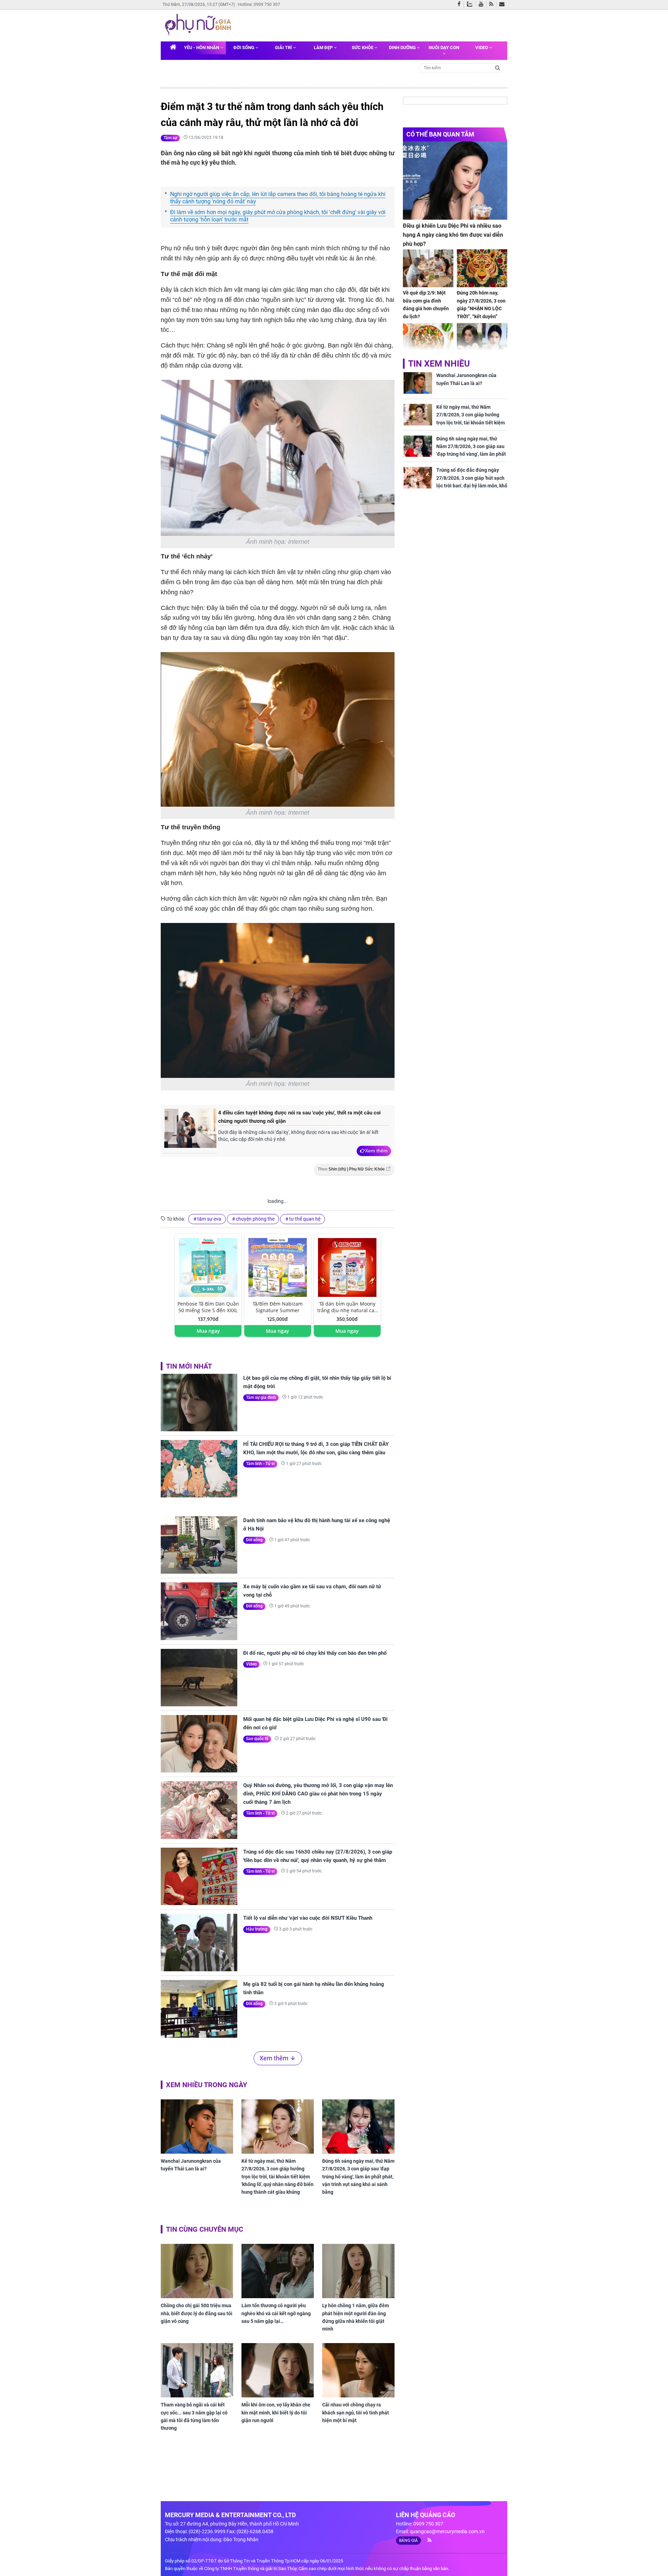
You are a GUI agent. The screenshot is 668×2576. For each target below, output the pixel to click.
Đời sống (244, 48)
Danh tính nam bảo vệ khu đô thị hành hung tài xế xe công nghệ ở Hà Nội (317, 1525)
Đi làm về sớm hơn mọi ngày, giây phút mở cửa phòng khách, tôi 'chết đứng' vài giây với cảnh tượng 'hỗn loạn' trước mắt (278, 216)
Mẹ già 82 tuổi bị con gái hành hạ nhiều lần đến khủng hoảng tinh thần (314, 1988)
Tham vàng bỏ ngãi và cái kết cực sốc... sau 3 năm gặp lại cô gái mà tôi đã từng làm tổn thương (194, 2416)
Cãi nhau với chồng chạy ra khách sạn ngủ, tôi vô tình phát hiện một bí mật (356, 2413)
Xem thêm (376, 1151)
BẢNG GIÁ (408, 2540)
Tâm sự (170, 138)
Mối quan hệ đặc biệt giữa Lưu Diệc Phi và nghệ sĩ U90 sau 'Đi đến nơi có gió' (315, 1723)
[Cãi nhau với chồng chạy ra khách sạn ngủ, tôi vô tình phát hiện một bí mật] (358, 2370)
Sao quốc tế (257, 1739)
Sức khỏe (363, 48)
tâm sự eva (209, 1219)
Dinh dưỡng (403, 48)
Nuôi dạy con (444, 48)
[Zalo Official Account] (471, 3)
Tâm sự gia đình (261, 1397)
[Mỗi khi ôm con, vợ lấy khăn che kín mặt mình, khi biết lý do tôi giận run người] (278, 2370)
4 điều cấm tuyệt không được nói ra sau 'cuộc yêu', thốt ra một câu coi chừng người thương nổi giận (299, 1117)
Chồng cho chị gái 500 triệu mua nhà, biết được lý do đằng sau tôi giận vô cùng (197, 2313)
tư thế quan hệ (305, 1219)
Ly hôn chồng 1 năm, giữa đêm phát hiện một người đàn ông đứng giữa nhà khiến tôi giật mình (356, 2317)
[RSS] (493, 5)
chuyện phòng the (255, 1219)
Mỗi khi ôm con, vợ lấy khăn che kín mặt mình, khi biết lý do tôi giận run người (276, 2413)
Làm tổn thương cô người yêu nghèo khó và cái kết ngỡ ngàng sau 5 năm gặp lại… (276, 2313)
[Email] (503, 5)
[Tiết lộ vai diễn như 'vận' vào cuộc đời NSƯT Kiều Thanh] (199, 1943)
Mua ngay (208, 1331)
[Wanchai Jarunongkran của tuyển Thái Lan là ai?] (197, 2127)
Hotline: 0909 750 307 (259, 5)
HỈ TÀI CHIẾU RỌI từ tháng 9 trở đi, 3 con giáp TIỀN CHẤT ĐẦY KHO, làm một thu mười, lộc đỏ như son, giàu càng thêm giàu (316, 1448)
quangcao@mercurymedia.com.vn (447, 2531)
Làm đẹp (324, 48)
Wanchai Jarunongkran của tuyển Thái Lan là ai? (191, 2165)
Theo (351, 1169)
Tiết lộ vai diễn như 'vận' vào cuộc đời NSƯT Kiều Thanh (308, 1918)
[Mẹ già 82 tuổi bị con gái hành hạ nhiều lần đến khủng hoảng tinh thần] (199, 2009)
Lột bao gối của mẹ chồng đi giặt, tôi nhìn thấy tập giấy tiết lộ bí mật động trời (317, 1382)
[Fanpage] (461, 5)
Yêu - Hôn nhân (202, 48)
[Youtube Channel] (483, 5)
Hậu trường (257, 1929)
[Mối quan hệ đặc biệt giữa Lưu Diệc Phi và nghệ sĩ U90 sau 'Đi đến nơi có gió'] (199, 1744)
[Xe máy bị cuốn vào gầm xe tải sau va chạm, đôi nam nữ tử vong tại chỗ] (199, 1611)
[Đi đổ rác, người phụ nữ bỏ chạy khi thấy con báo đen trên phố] (199, 1678)
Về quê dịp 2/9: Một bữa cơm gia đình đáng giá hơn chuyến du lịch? (426, 304)
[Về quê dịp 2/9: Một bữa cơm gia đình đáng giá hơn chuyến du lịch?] (428, 268)
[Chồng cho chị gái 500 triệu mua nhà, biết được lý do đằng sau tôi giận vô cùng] (197, 2271)
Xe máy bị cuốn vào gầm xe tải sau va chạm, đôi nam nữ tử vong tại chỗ (312, 1591)
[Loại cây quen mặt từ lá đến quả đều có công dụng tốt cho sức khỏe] (428, 342)
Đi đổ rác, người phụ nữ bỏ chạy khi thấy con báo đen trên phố (315, 1653)
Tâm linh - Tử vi (260, 1464)
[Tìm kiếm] (498, 67)
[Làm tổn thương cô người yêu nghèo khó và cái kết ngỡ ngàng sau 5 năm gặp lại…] (278, 2271)
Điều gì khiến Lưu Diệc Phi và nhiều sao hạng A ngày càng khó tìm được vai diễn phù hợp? (453, 235)
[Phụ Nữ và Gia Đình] (199, 25)
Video (482, 48)
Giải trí (284, 48)
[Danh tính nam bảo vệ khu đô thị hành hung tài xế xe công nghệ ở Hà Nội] (199, 1545)
